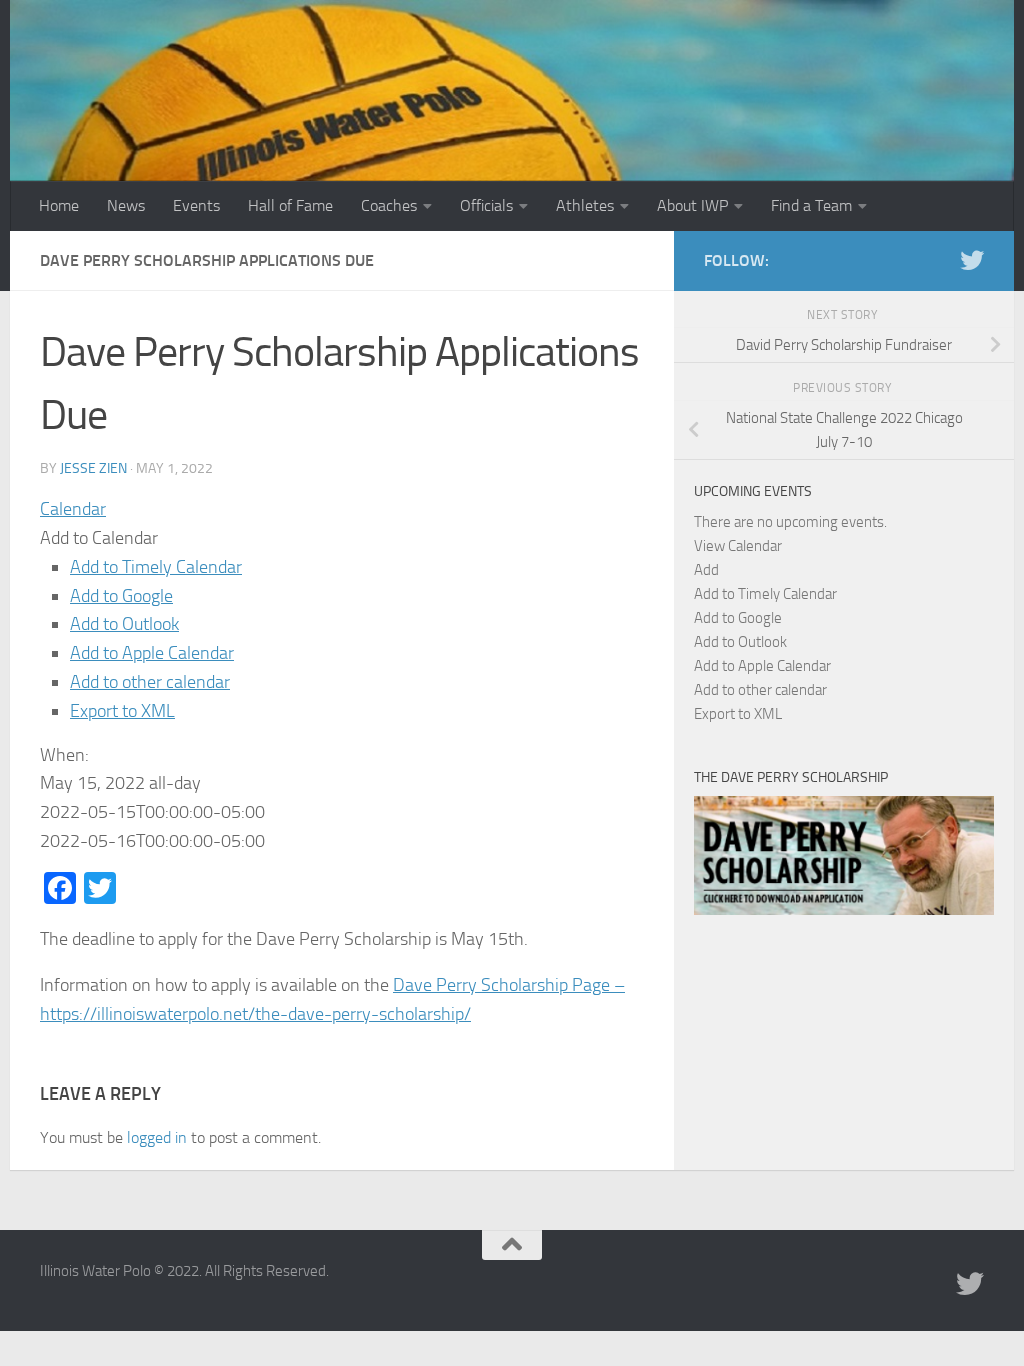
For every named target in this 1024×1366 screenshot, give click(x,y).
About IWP (692, 205)
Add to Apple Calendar (152, 653)
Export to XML (122, 711)
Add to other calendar (150, 682)
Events (196, 205)
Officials (486, 205)
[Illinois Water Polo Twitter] (972, 260)
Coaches (389, 205)
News (126, 205)
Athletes (585, 205)
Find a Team (811, 205)
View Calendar (738, 546)
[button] (99, 538)
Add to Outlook (124, 624)
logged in (157, 1137)
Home (59, 205)
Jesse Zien (93, 468)
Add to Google (121, 596)
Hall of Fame (290, 205)
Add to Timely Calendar (156, 567)
